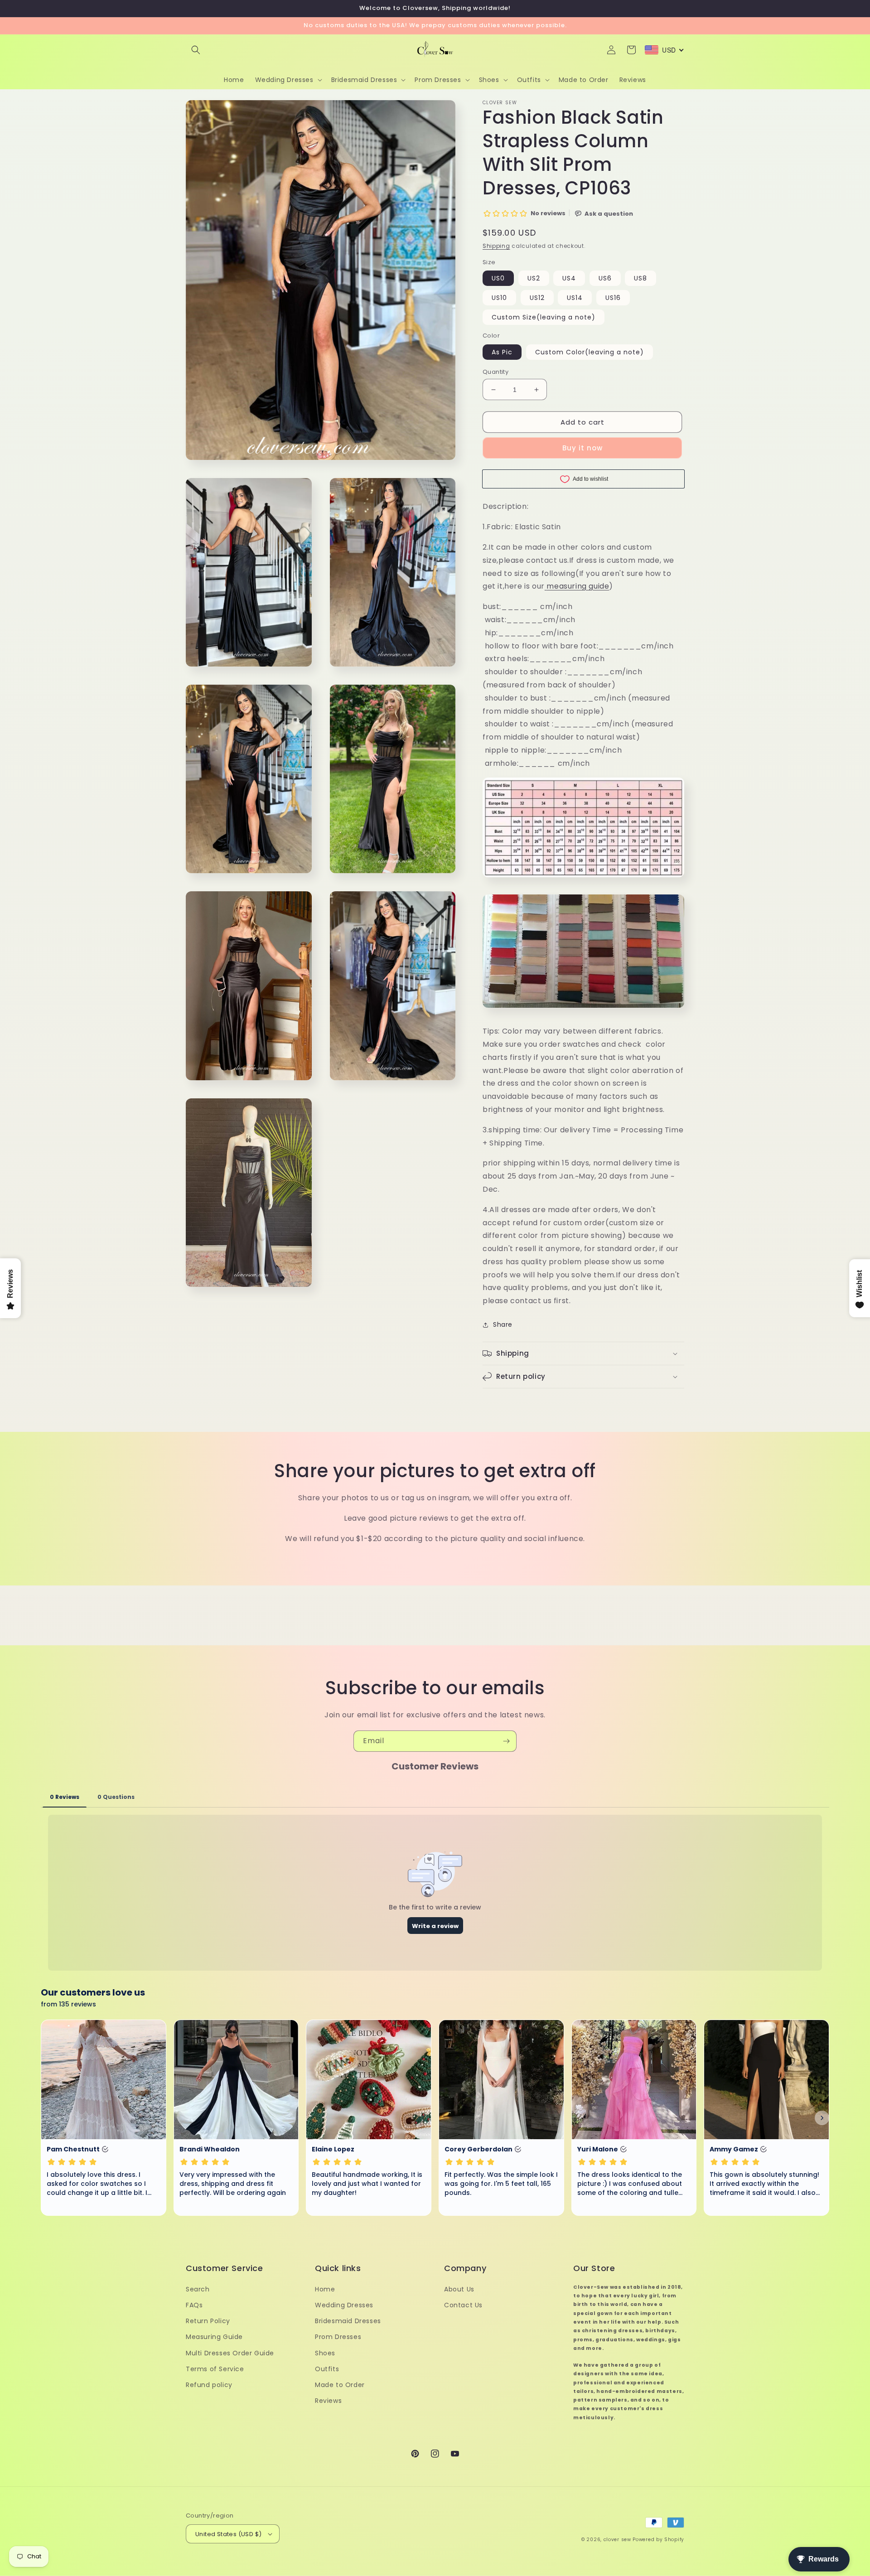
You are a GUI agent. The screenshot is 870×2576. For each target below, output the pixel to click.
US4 (569, 278)
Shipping (496, 246)
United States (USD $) (228, 2534)
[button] (196, 50)
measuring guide (578, 586)
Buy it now (582, 448)
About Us (459, 2289)
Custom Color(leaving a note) (590, 352)
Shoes (325, 2353)
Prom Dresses (338, 2337)
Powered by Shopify (658, 2540)
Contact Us (463, 2305)
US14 (575, 298)
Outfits (327, 2369)
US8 (640, 278)
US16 (613, 298)
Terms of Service (215, 2369)
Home (325, 2289)
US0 (498, 278)
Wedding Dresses (344, 2305)
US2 (534, 278)
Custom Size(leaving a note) (544, 317)
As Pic (502, 352)
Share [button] (503, 1324)
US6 (605, 278)
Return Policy (208, 2321)
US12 (537, 298)
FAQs (194, 2305)
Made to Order (340, 2385)
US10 (499, 298)
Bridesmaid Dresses (348, 2321)
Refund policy (209, 2385)
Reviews (328, 2401)
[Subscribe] (506, 1741)
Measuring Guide (214, 2337)
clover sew (617, 2540)
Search (198, 2289)
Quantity (495, 372)
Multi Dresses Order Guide (230, 2353)
